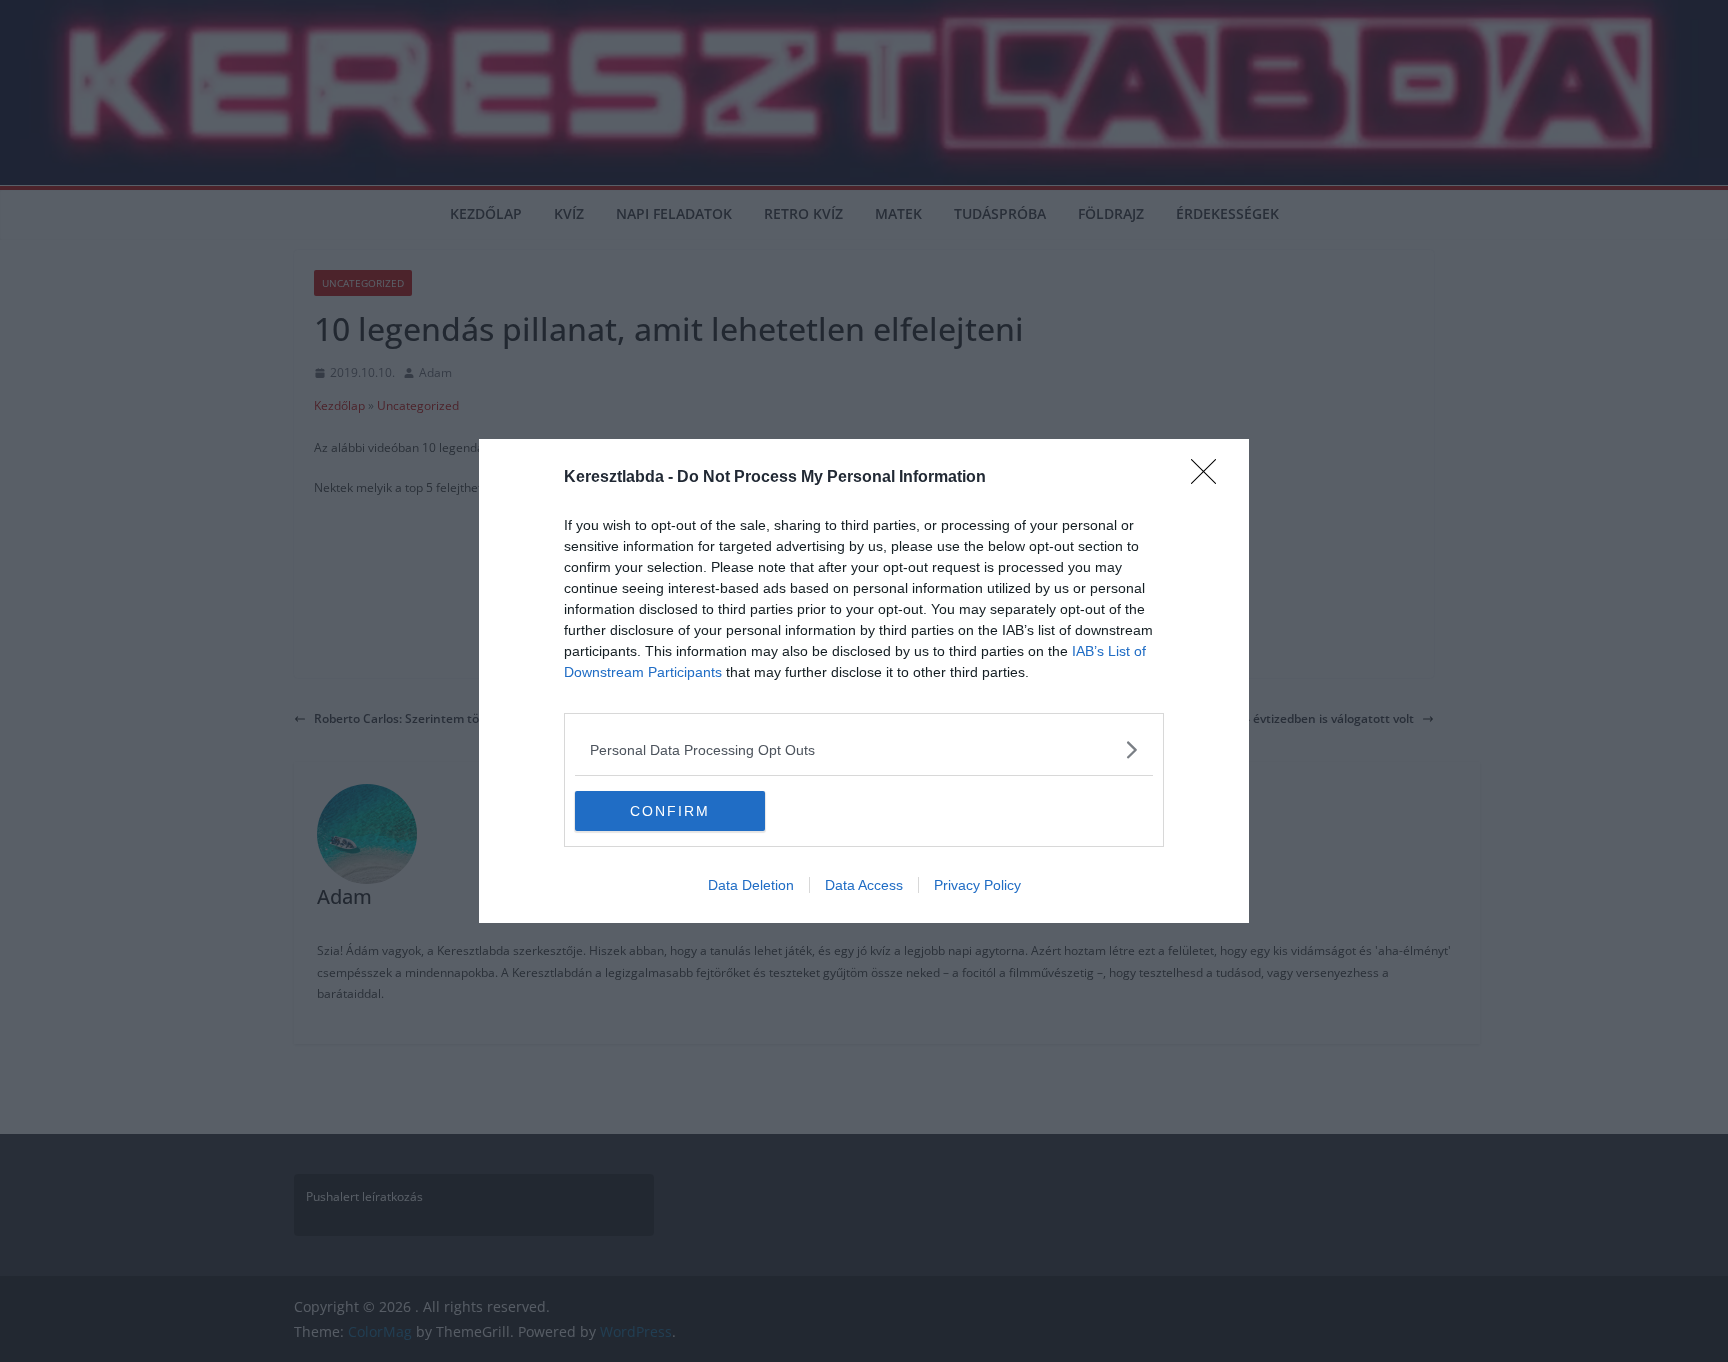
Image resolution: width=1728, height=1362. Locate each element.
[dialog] (864, 681)
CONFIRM (670, 811)
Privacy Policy (977, 885)
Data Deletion (751, 885)
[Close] (1210, 478)
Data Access (864, 885)
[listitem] (864, 749)
